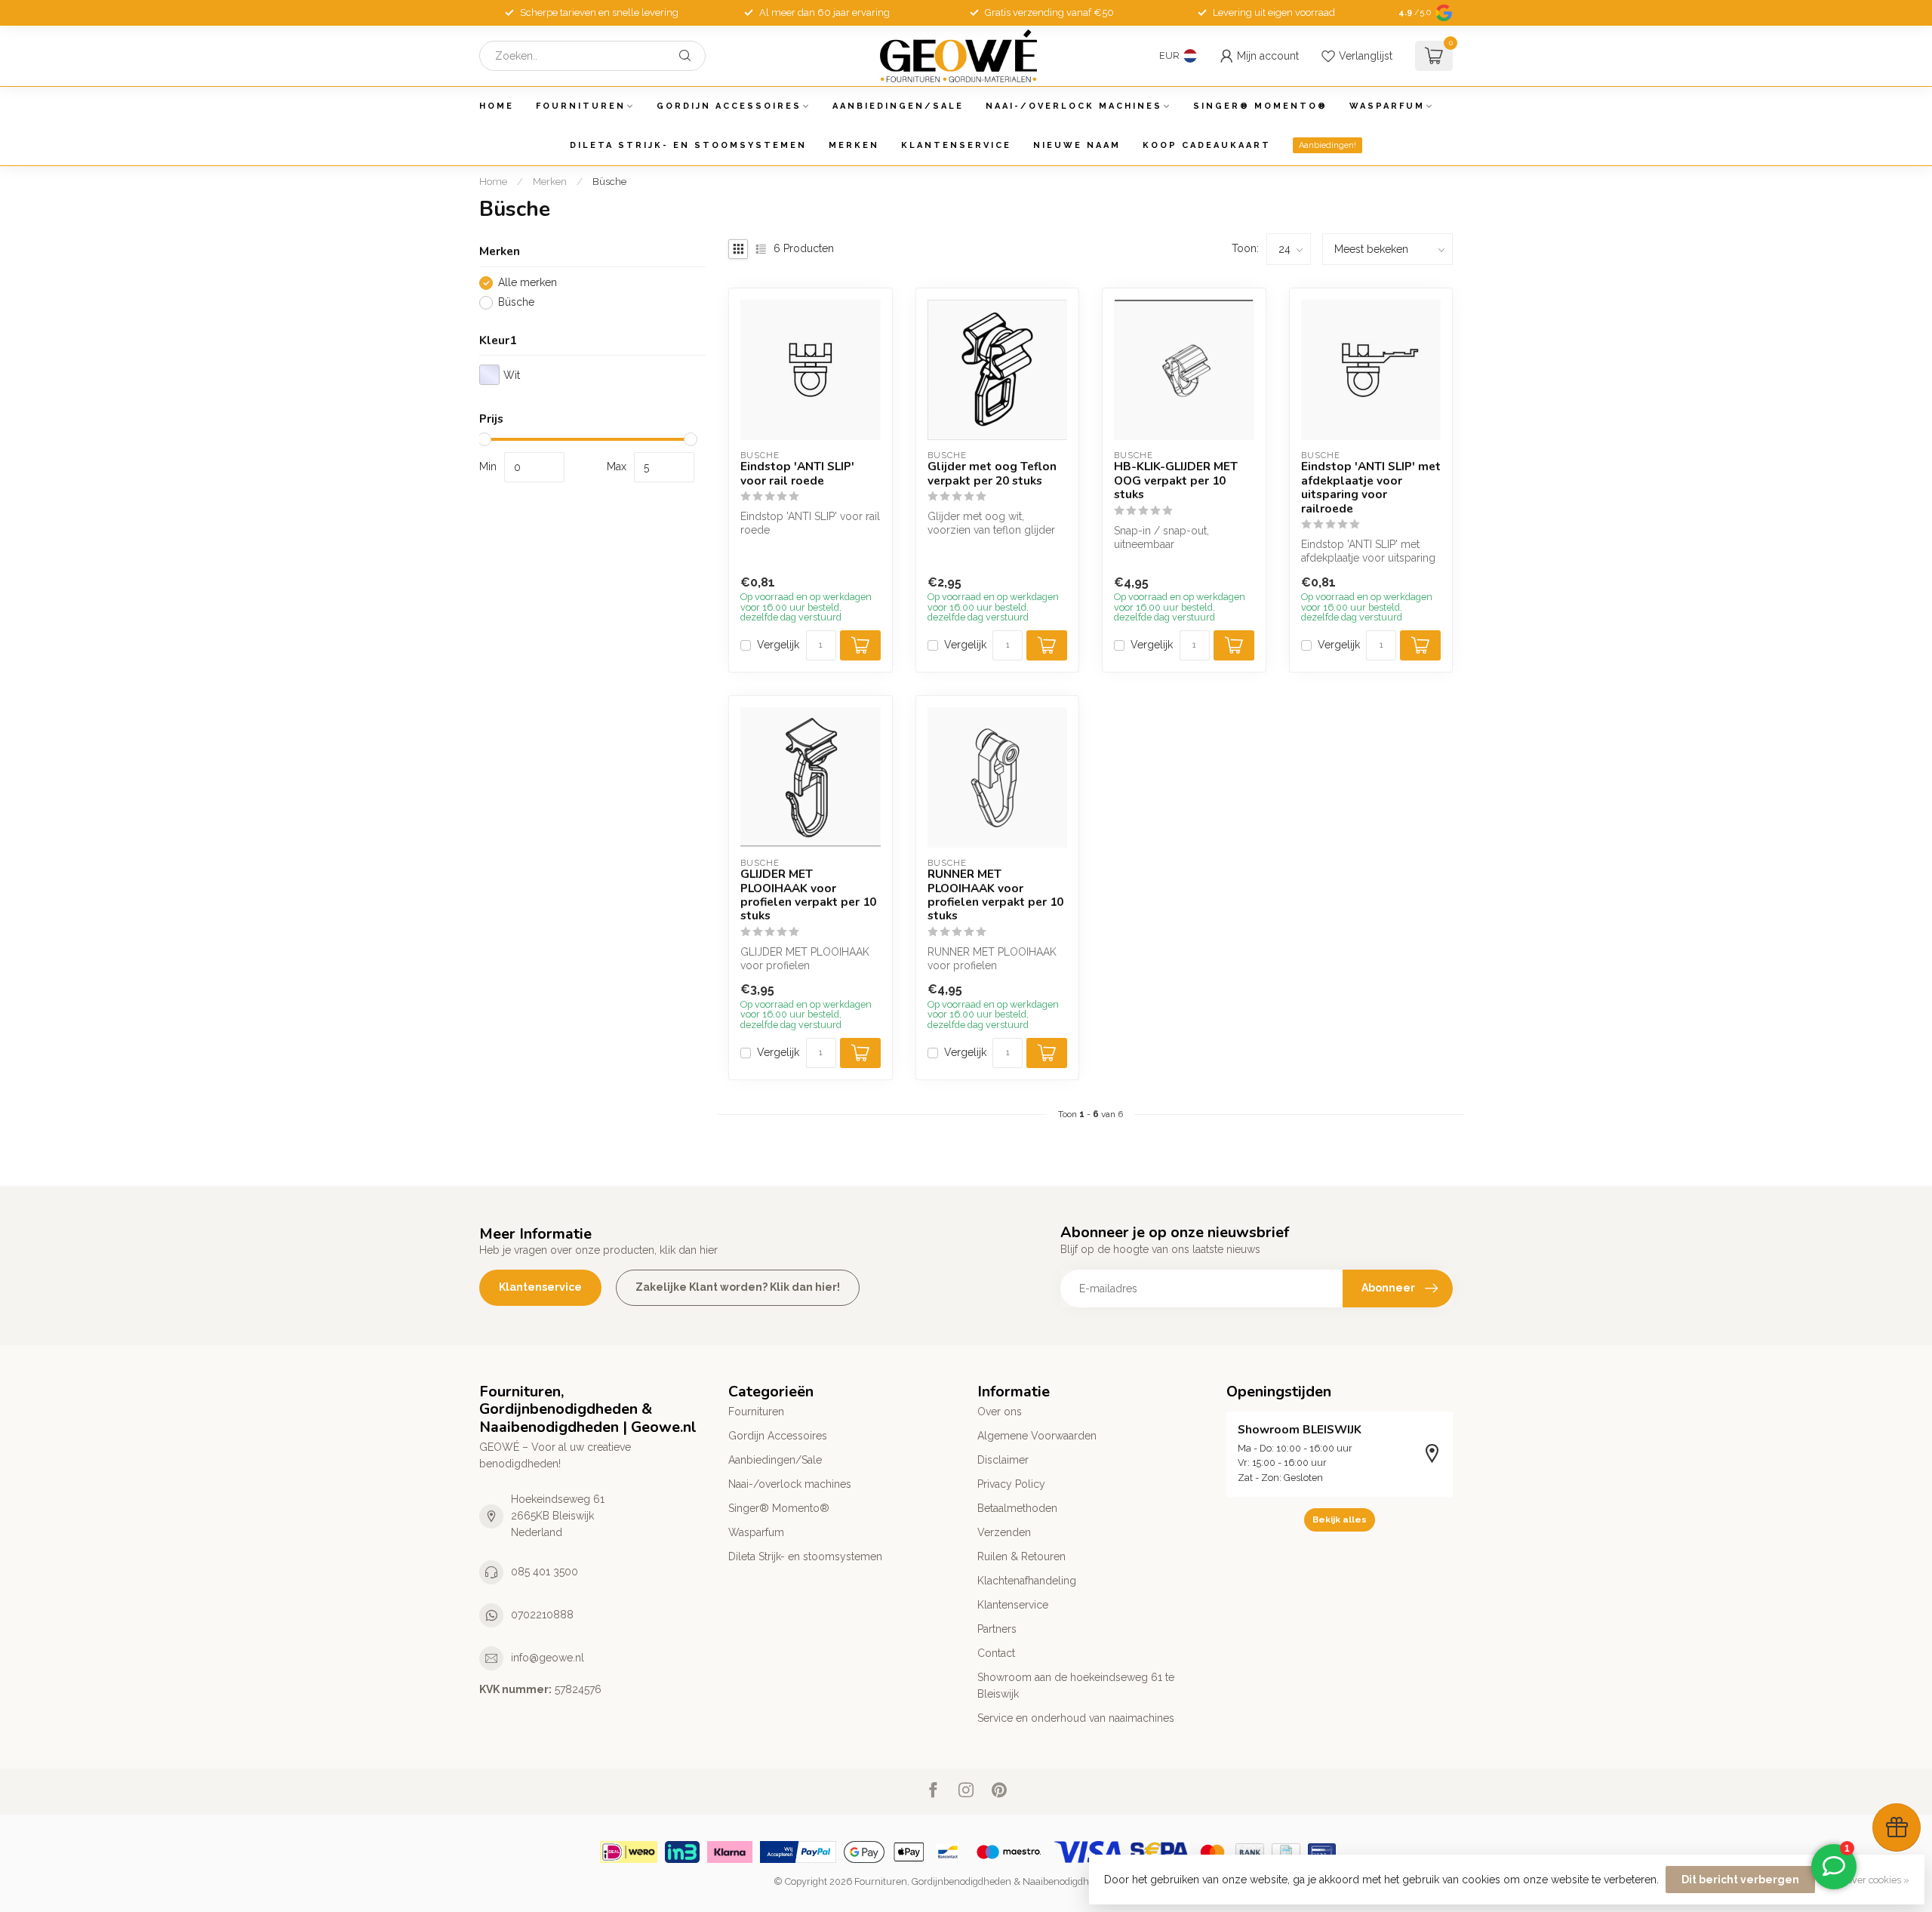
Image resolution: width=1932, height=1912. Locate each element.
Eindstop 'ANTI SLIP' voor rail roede (797, 474)
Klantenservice (956, 145)
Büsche (609, 181)
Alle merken (528, 283)
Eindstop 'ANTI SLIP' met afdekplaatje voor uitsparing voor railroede (1371, 488)
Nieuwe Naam (1077, 145)
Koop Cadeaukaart (1207, 145)
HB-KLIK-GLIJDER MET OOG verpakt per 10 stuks (1176, 480)
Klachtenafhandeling (1027, 1581)
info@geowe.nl (548, 1658)
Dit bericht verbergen (1740, 1880)
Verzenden (1004, 1532)
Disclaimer (1003, 1460)
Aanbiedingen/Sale (898, 106)
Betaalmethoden (1017, 1508)
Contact (996, 1653)
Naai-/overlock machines (1074, 106)
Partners (997, 1629)
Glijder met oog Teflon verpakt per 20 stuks (992, 474)
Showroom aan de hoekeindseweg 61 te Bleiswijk (1076, 1686)
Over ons (1000, 1412)
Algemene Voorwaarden (1037, 1436)
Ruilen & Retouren (1021, 1556)
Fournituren (581, 106)
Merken (854, 145)
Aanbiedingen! (1327, 145)
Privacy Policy (1011, 1484)
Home (497, 106)
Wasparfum (1387, 106)
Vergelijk (778, 645)
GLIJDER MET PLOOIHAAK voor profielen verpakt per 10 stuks (808, 895)
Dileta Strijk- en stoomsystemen (688, 145)
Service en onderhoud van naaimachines (1076, 1718)
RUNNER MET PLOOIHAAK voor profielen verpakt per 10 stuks (995, 895)
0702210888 (542, 1615)
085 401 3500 (545, 1572)
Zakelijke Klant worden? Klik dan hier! (738, 1287)
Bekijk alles (1340, 1519)
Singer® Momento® (1260, 106)
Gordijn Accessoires (729, 106)
